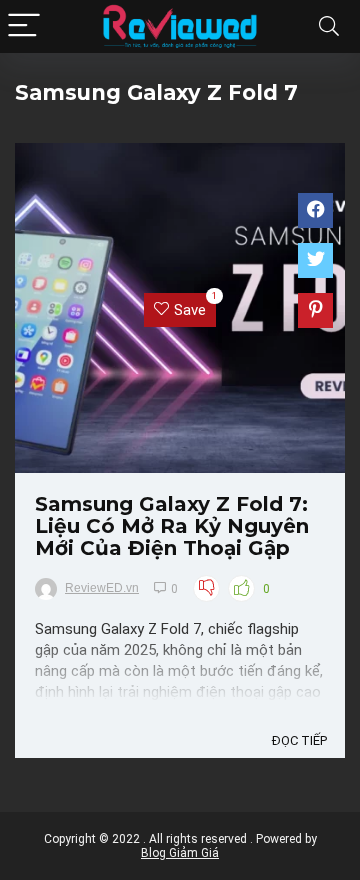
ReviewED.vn (102, 588)
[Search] (329, 26)
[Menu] (24, 26)
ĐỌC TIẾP (299, 740)
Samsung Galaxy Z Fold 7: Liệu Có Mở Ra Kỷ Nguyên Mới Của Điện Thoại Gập (172, 526)
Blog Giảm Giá (180, 853)
